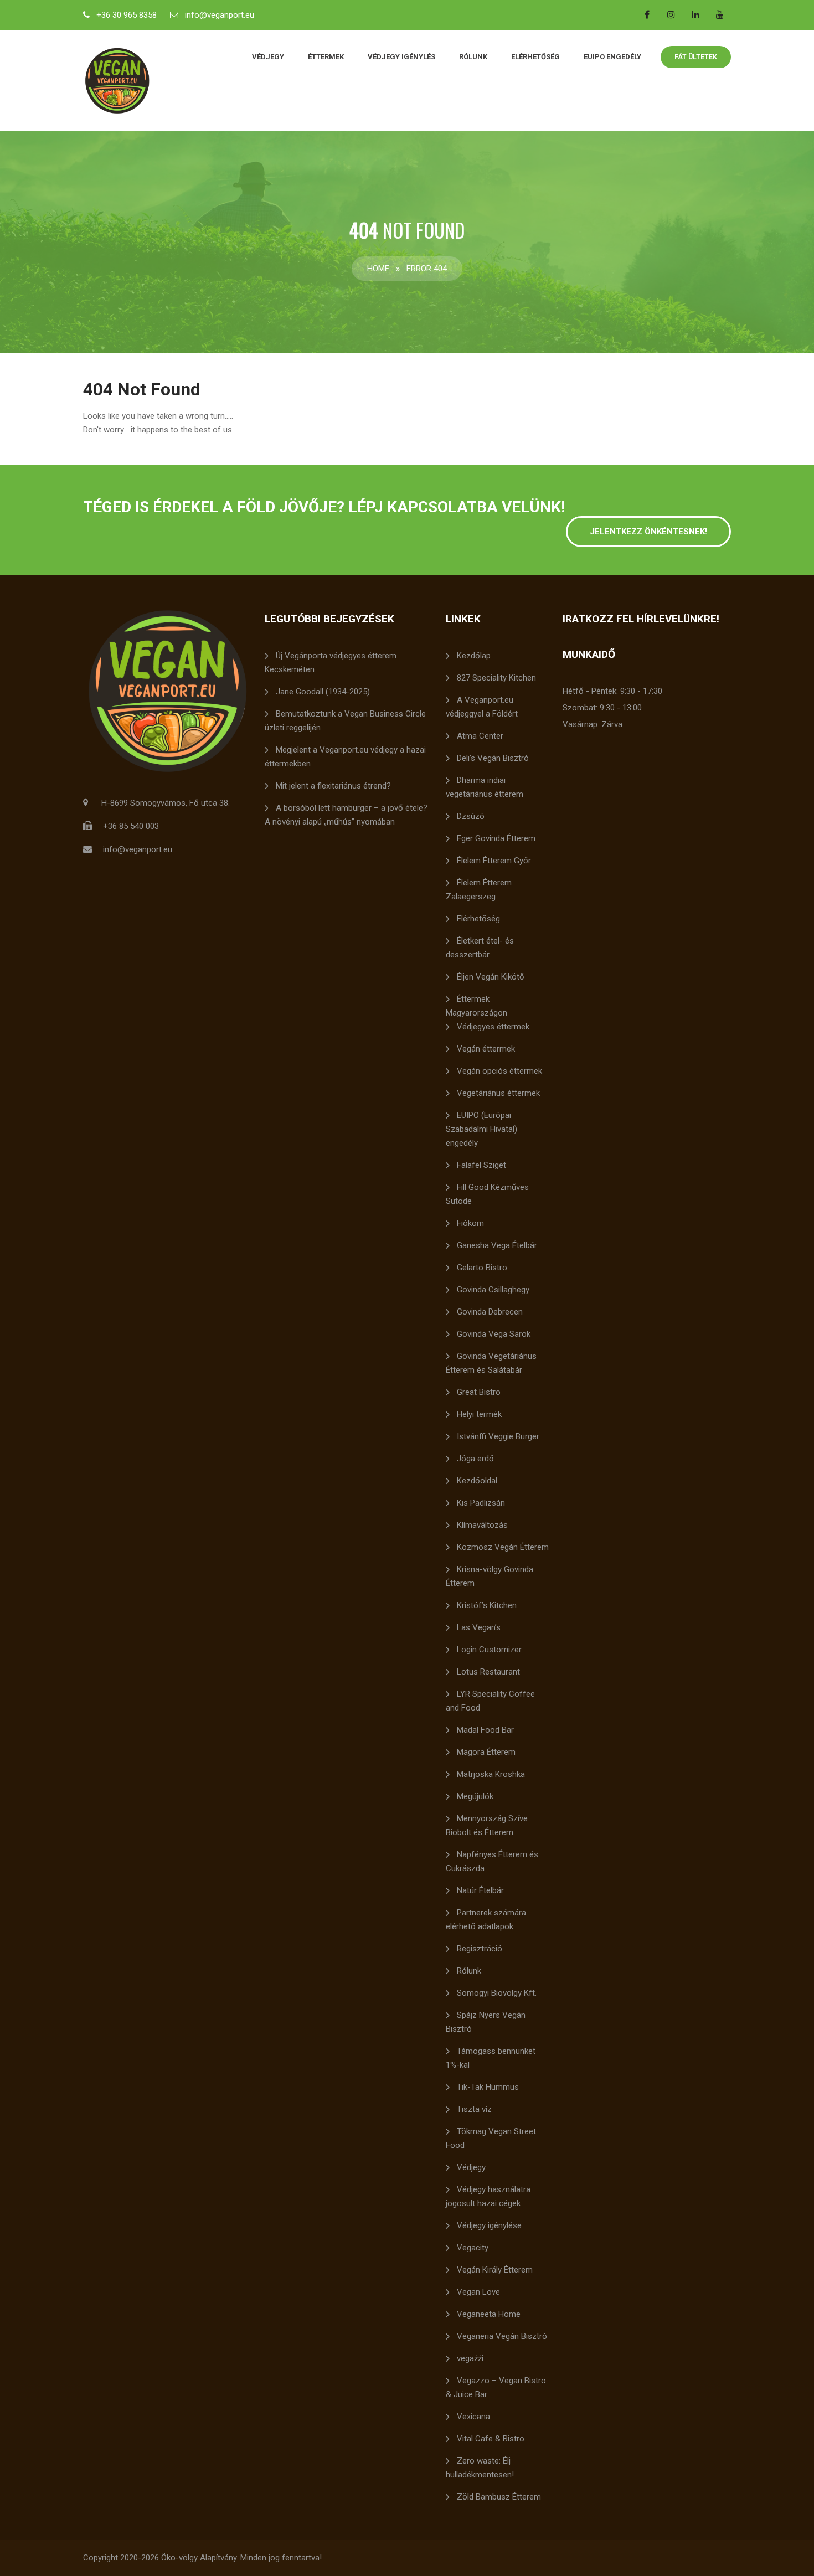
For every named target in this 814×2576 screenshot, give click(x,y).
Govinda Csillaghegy (493, 1290)
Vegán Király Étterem (495, 2270)
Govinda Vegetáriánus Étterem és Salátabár (491, 1363)
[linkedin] (695, 14)
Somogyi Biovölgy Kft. (497, 1993)
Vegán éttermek (486, 1049)
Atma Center (480, 736)
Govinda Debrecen (490, 1312)
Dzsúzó (471, 816)
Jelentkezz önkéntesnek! (648, 532)
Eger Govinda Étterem (496, 838)
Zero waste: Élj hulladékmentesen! (480, 2468)
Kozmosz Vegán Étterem (503, 1547)
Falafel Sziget (481, 1165)
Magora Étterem (486, 1752)
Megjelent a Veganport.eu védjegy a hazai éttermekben (345, 757)
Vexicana (473, 2417)
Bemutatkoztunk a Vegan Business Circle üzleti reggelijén (345, 721)
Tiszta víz (474, 2109)
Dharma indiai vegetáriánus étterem (485, 787)
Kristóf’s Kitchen (487, 1605)
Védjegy (268, 57)
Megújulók (475, 1796)
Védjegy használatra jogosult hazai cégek (488, 2196)
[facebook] (647, 14)
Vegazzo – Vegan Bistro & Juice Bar (496, 2387)
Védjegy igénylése (489, 2225)
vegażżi (470, 2358)
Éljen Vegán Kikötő (491, 977)
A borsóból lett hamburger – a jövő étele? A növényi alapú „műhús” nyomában (346, 815)
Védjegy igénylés (401, 57)
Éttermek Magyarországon (476, 1006)
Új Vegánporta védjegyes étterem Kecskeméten (331, 663)
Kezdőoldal (477, 1481)
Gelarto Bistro (482, 1268)
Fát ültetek (696, 57)
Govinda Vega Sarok (494, 1334)
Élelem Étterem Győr (494, 861)
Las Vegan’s (479, 1627)
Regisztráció (480, 1949)
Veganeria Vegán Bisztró (502, 2336)
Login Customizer (489, 1650)
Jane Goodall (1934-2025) (323, 692)
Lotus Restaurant (488, 1672)
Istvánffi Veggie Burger (498, 1436)
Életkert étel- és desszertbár (480, 948)
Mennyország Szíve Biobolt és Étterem (487, 1825)
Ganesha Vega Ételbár (497, 1245)
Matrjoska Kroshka (491, 1774)
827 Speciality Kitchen (496, 678)
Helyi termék (479, 1414)
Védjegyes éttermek (493, 1027)
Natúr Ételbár (480, 1890)
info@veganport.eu (220, 15)
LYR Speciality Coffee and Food (490, 1701)
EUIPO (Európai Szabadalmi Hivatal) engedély (481, 1129)
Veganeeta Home (489, 2314)
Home (378, 269)
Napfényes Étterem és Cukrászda (492, 1861)
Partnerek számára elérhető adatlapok (486, 1920)
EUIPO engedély (612, 57)
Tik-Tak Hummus (488, 2087)
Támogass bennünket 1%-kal (491, 2058)
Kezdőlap (474, 656)
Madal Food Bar (485, 1730)
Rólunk (473, 57)
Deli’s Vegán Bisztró (493, 758)
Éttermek (326, 57)
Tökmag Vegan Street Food (491, 2138)
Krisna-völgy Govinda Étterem (490, 1576)
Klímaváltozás (482, 1525)
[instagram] (671, 14)
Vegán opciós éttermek (499, 1071)
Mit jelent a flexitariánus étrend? (333, 786)
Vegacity (473, 2248)
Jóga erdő (475, 1459)
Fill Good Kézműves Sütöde (487, 1194)
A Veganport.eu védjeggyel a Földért (482, 707)
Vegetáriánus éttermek (498, 1093)
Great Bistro (479, 1392)
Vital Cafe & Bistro (491, 2439)
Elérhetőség (535, 57)
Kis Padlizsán (481, 1503)
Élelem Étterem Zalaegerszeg (479, 890)
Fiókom (470, 1223)
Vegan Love (478, 2292)
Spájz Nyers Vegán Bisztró (486, 2022)
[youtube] (720, 14)
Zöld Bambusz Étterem (499, 2497)
